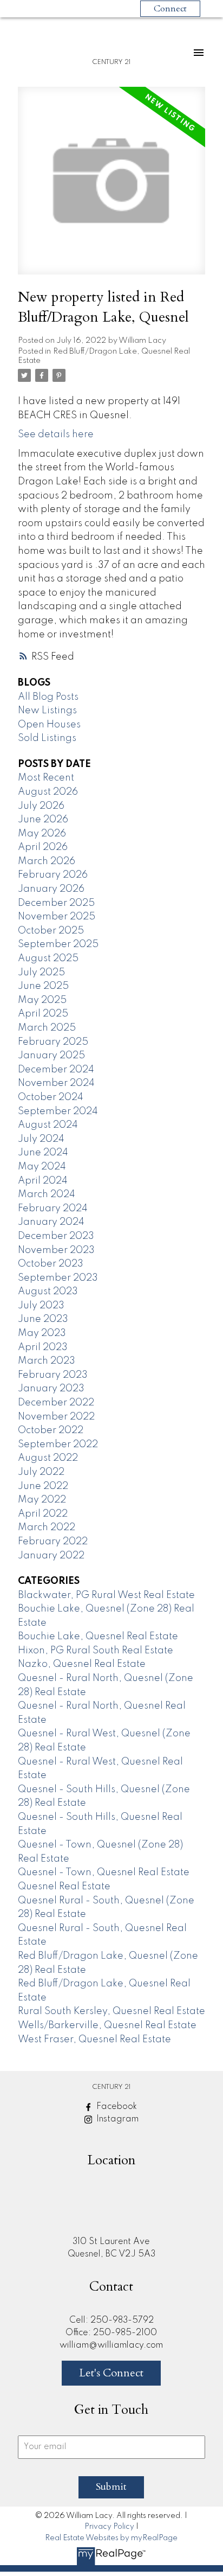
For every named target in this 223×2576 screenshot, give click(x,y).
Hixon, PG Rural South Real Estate (96, 1651)
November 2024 (56, 1083)
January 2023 (51, 1389)
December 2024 (56, 1070)
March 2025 (47, 1028)
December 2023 (56, 1236)
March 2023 (47, 1361)
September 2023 (58, 1278)
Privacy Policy (109, 2527)
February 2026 (53, 875)
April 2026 (43, 847)
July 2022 (41, 1472)
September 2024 (58, 1111)
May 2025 (42, 1000)
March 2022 (47, 1527)
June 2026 (43, 820)
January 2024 (51, 1222)
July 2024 (41, 1139)
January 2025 (51, 1056)
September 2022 (58, 1444)
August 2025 (48, 958)
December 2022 (56, 1403)
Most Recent (46, 778)
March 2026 (47, 861)
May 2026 (42, 834)
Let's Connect (111, 2373)
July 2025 (41, 973)
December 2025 (56, 903)
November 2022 (56, 1417)
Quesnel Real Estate (64, 1887)
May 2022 (42, 1500)
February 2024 (53, 1209)
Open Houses (49, 725)
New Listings (47, 711)
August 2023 (48, 1292)
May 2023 (42, 1333)
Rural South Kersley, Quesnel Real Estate (111, 2011)
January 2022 (51, 1556)
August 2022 (48, 1458)
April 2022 (43, 1514)
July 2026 (41, 806)
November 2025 (57, 917)
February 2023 (53, 1375)
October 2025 (51, 931)
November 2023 (56, 1250)
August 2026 (48, 792)
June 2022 (43, 1486)
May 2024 (42, 1167)
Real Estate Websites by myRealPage (111, 2538)
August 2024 (48, 1125)
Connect (170, 9)
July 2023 (41, 1306)
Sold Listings (47, 738)
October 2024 (51, 1097)
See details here (56, 434)
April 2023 (43, 1347)
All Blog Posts (48, 697)
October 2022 (51, 1430)
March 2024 (47, 1194)
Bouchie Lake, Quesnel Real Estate (98, 1637)
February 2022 (53, 1542)
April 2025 (43, 1014)
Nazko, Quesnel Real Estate (82, 1664)
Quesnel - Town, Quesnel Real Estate (104, 1872)
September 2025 (58, 944)
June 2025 (43, 986)
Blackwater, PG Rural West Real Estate (106, 1595)
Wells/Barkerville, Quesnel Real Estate (107, 2025)
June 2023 (43, 1319)
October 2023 (51, 1264)
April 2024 (43, 1181)
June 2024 (43, 1153)
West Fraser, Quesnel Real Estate (94, 2040)
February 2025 (53, 1042)
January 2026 (51, 889)
